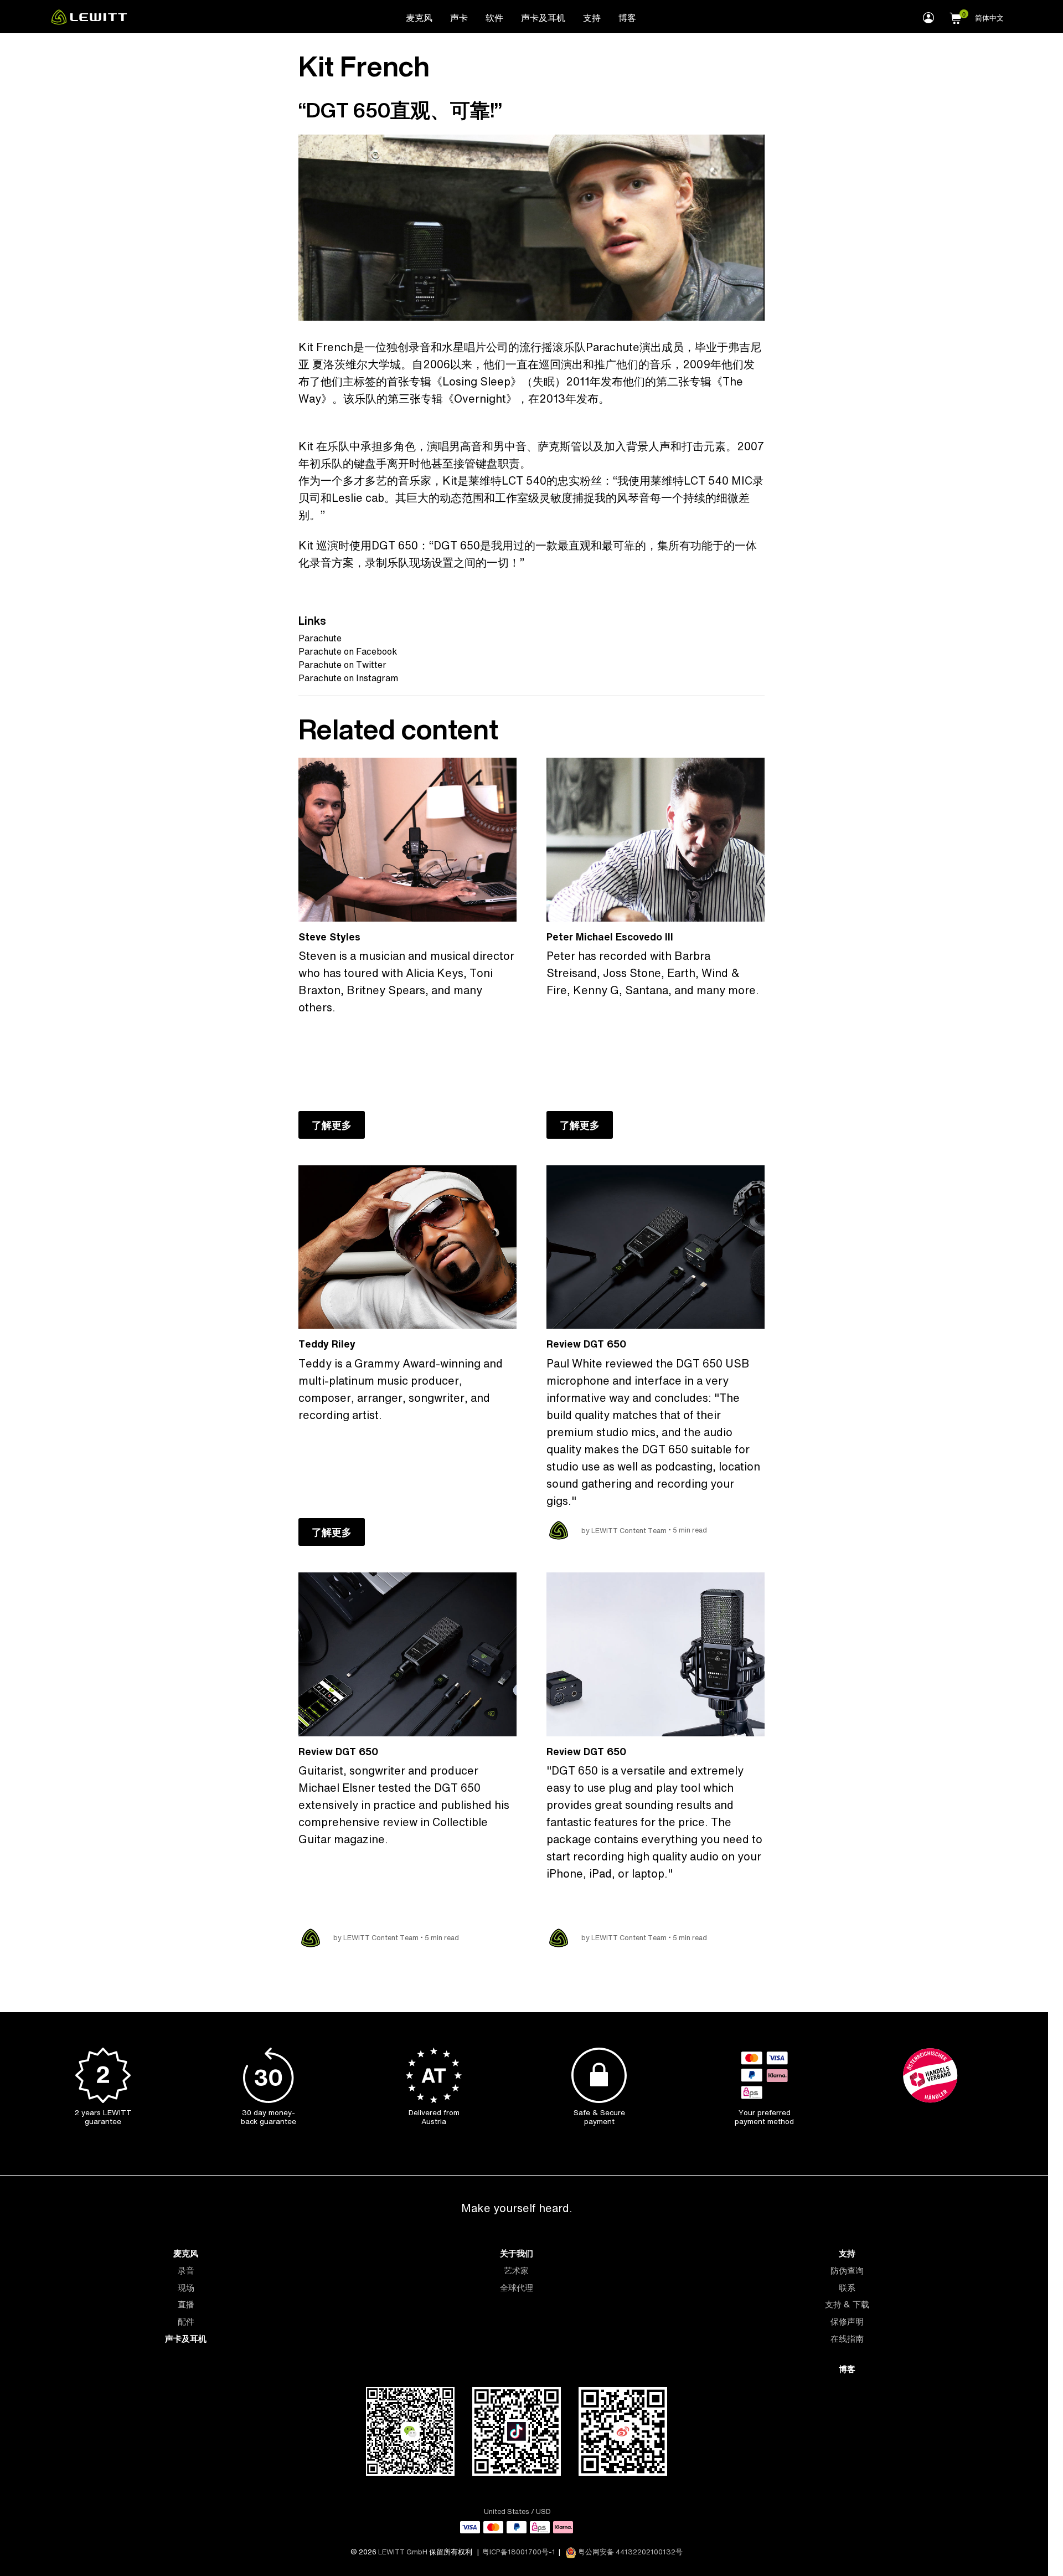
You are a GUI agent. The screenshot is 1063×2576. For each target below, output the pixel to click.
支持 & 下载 (847, 2304)
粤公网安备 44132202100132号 (629, 2552)
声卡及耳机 (543, 18)
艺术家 (516, 2271)
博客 (627, 18)
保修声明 (847, 2322)
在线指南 (847, 2339)
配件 (186, 2322)
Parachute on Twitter (342, 665)
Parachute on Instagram (348, 678)
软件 (494, 18)
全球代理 (517, 2288)
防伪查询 (847, 2271)
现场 (186, 2288)
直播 (186, 2304)
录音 (186, 2271)
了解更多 (332, 1125)
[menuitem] (419, 17)
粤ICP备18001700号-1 (519, 2552)
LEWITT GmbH (403, 2552)
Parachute (320, 638)
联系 (847, 2288)
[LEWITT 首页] (89, 22)
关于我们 (517, 2253)
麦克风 (419, 18)
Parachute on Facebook (348, 651)
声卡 (459, 18)
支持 (592, 18)
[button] (956, 17)
